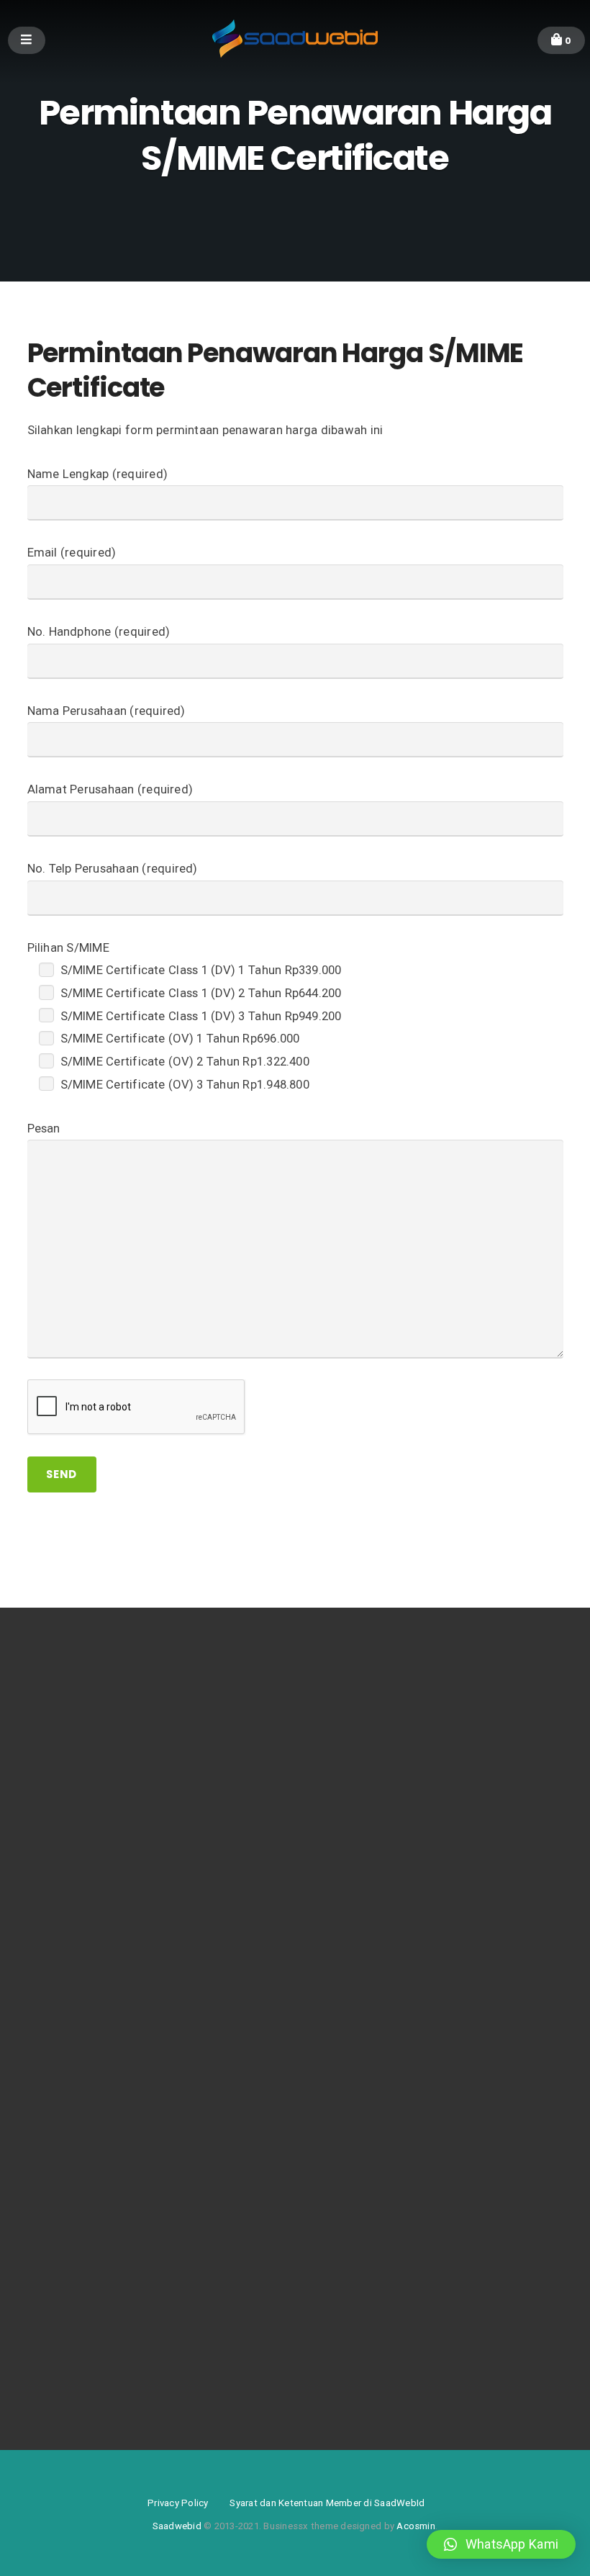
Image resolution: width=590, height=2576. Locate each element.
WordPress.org (60, 2379)
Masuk (42, 2312)
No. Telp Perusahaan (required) (113, 869)
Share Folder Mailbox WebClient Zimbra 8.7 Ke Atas (140, 1966)
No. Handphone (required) (99, 632)
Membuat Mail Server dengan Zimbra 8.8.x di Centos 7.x (149, 1787)
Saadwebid (177, 2526)
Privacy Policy (178, 2503)
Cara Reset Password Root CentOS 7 (108, 1810)
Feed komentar (60, 2357)
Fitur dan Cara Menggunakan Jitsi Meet (113, 1765)
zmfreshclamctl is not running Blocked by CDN (129, 1899)
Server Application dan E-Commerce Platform (126, 1743)
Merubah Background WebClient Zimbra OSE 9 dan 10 (144, 1944)
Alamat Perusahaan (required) (110, 789)
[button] (501, 2544)
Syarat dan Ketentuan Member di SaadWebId (327, 2503)
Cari (55, 2045)
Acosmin (416, 2526)
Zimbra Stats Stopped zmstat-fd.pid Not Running (136, 1921)
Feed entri (49, 2334)
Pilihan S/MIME (68, 948)
